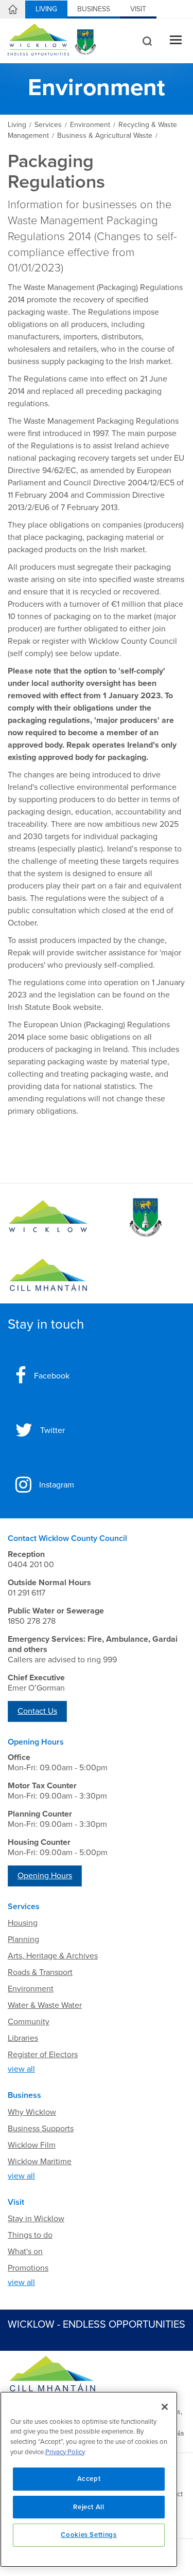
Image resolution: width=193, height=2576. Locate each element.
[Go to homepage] (48, 1275)
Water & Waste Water (45, 2005)
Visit (138, 9)
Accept (89, 2479)
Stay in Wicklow (36, 2219)
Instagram (57, 1485)
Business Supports (41, 2129)
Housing (23, 1923)
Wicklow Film (32, 2145)
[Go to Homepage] (48, 1218)
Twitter (52, 1430)
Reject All (89, 2507)
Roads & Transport (40, 1972)
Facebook (52, 1376)
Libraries (23, 2038)
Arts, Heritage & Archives (53, 1956)
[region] (89, 2479)
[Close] (165, 2407)
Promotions (28, 2268)
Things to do (30, 2235)
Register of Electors (43, 2055)
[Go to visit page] (145, 1218)
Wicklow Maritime (40, 2162)
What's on (25, 2252)
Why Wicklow (32, 2112)
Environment (31, 1989)
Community (29, 2022)
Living (46, 9)
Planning (23, 1939)
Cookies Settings (89, 2535)
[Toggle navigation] (176, 41)
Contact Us (37, 1711)
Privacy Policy (65, 2452)
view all (21, 2069)
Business (94, 9)
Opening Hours (45, 1876)
